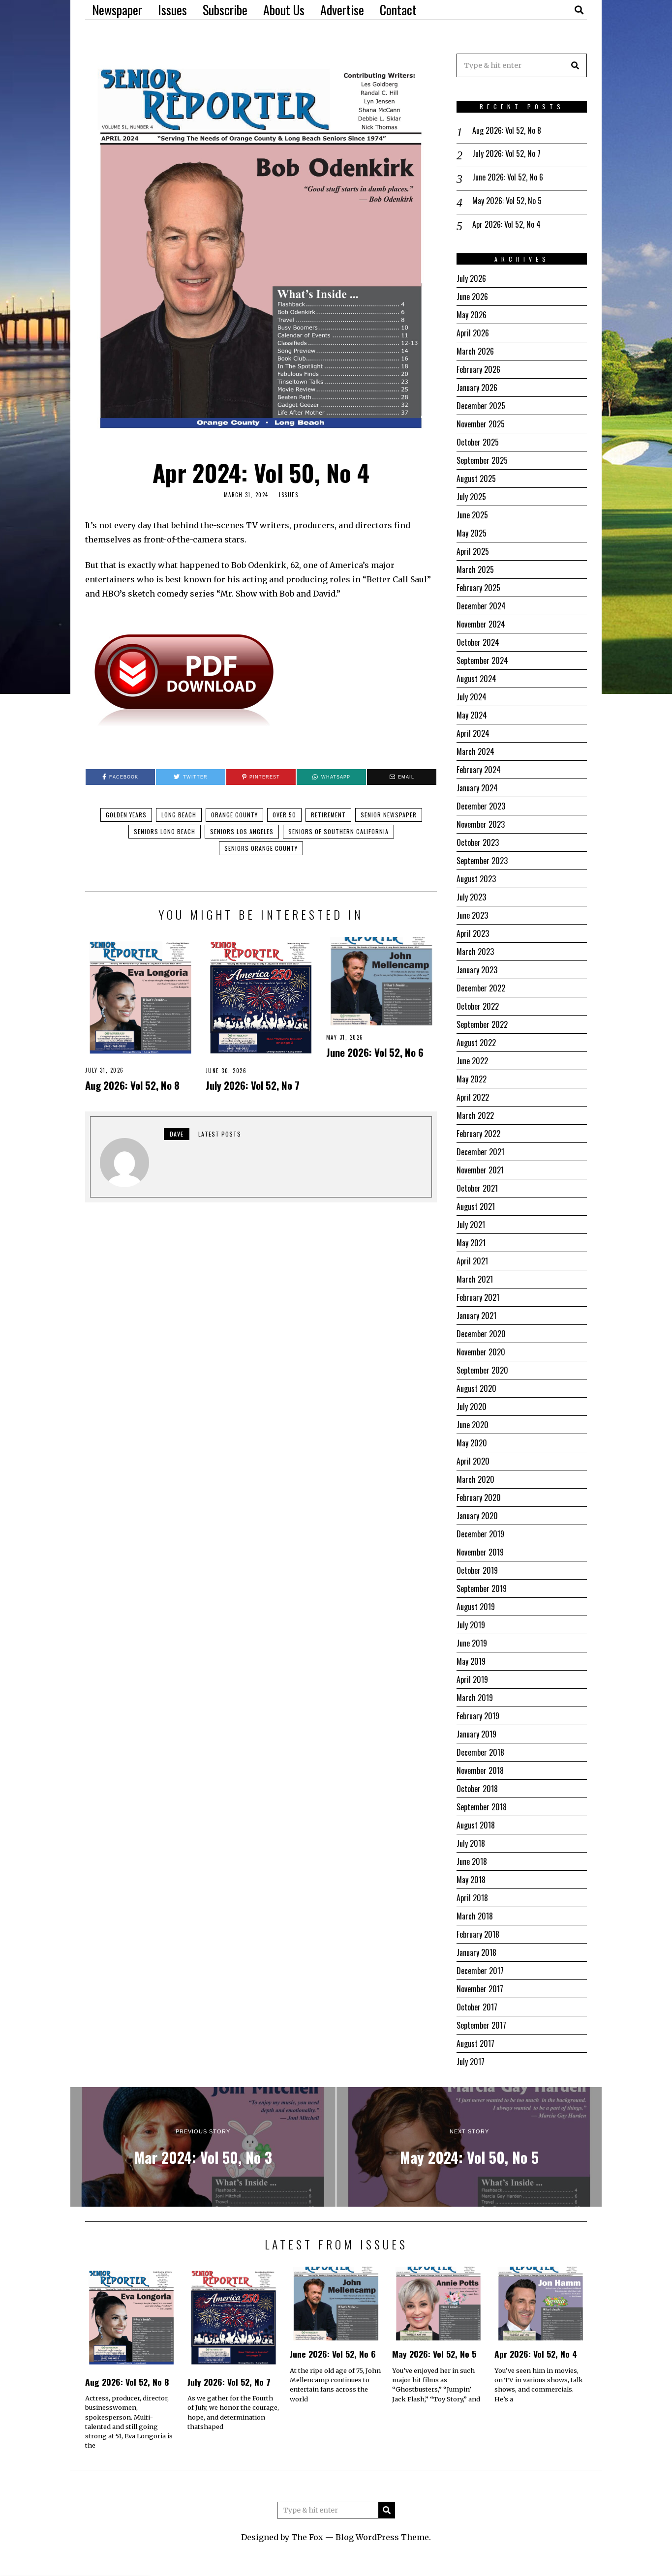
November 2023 (481, 824)
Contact (398, 10)
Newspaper (117, 10)
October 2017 (477, 2007)
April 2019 (472, 1679)
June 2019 (472, 1643)
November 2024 (481, 624)
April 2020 (473, 1461)
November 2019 (480, 1552)
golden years (126, 815)
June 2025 (472, 515)
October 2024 (478, 642)
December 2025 (481, 406)
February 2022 (478, 1134)
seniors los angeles (242, 831)
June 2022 (472, 1061)
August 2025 (476, 479)
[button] (575, 65)
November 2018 (480, 1770)
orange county (234, 815)
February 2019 (478, 1716)
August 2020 (476, 1388)
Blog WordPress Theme (382, 2537)
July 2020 (472, 1407)
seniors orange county (261, 848)
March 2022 (475, 1115)
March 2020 (475, 1479)
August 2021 (476, 1206)
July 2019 (471, 1625)
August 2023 (476, 879)
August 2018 (476, 1825)
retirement (328, 815)
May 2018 (471, 1880)
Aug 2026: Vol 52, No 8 (132, 1085)
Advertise (342, 10)
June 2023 (472, 915)
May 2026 (472, 315)
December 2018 (480, 1752)
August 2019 (476, 1607)
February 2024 (479, 770)
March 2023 (475, 952)
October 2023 (478, 842)
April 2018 (472, 1898)
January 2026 (477, 388)
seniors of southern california (338, 831)
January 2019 (476, 1734)
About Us (284, 10)
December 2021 (480, 1152)
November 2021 (480, 1170)
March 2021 (475, 1279)
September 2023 (482, 861)
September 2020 (482, 1370)
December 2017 (480, 1971)
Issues (172, 10)
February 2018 (478, 1934)
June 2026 (472, 297)
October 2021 (477, 1188)
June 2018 (472, 1861)
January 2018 (476, 1952)
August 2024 (476, 679)
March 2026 (475, 351)
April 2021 (472, 1261)
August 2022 (476, 1043)
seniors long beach (165, 831)
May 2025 (472, 533)
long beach (179, 815)
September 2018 (482, 1807)
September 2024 (482, 660)
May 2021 (471, 1243)
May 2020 (472, 1443)
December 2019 (480, 1534)
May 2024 (472, 715)
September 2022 (482, 1024)
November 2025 (481, 424)
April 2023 (473, 933)
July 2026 (471, 278)
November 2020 (481, 1352)
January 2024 (477, 788)
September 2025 (482, 460)
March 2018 (475, 1916)
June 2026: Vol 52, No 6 (375, 1052)
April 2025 (473, 551)
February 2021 (478, 1297)
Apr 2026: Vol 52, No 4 (506, 225)
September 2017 (481, 2025)
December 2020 (481, 1334)
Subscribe (225, 10)
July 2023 (471, 897)
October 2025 (478, 442)
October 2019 (477, 1570)
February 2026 (478, 369)
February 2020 (479, 1498)
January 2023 (477, 970)
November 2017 (480, 1989)
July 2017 (471, 2062)
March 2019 (475, 1698)
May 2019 (471, 1661)
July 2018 (471, 1843)
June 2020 (473, 1425)
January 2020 (477, 1516)
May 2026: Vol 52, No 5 (507, 201)
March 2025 (475, 569)
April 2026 (473, 333)
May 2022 (472, 1079)
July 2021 (471, 1225)
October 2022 (478, 1006)
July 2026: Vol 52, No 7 (253, 1085)
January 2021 (476, 1316)
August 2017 (475, 2043)
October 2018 (477, 1789)
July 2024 (472, 697)
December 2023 (481, 806)
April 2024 (473, 733)
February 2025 (478, 588)
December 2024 (481, 606)
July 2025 (471, 497)
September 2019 (482, 1588)
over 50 (284, 815)
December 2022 (481, 988)
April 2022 (473, 1097)
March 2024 (475, 751)
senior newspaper (389, 815)
